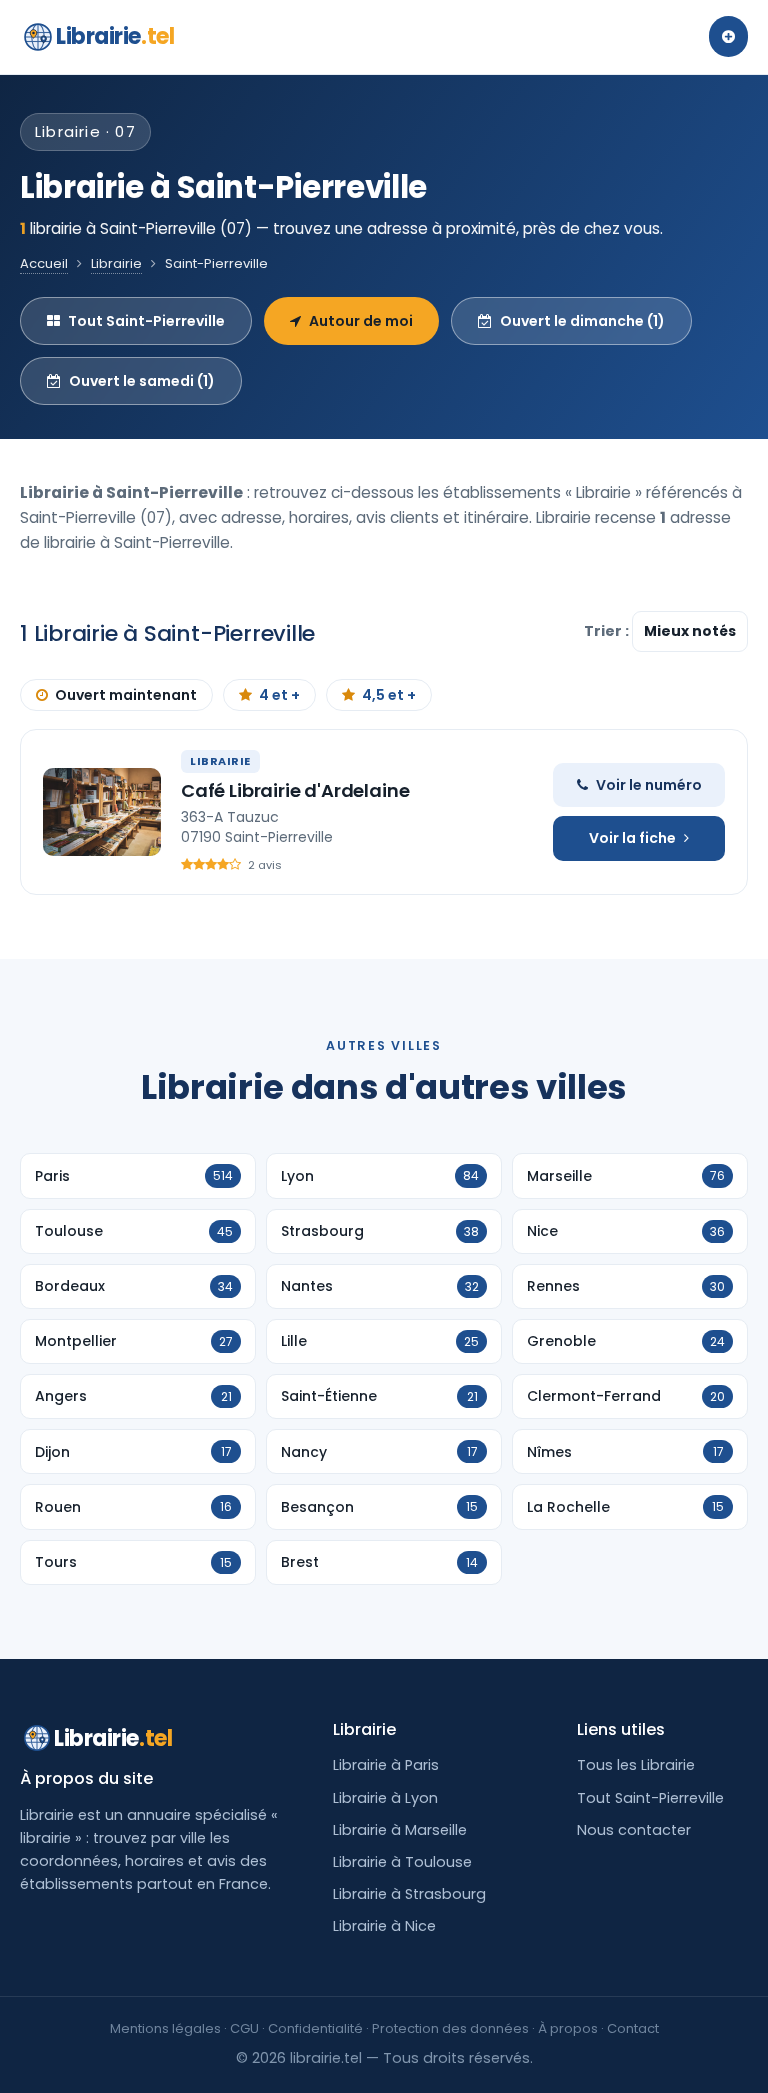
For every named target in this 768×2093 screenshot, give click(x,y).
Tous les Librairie (636, 1765)
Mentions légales (165, 2028)
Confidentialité (315, 2028)
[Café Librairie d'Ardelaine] (102, 812)
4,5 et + (389, 695)
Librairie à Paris (386, 1765)
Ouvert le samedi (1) (142, 381)
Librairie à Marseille (400, 1830)
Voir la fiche (632, 838)
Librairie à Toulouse (402, 1862)
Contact (633, 2028)
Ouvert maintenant (126, 695)
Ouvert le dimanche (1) (582, 321)
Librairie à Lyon (385, 1798)
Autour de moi (361, 321)
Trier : (608, 631)
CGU (244, 2028)
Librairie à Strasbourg (409, 1894)
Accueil (44, 263)
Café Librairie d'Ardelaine (295, 790)
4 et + (279, 695)
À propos (568, 2028)
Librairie (115, 36)
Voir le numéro (649, 785)
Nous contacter (634, 1830)
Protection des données (450, 2028)
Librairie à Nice (384, 1926)
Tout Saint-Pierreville (146, 321)
